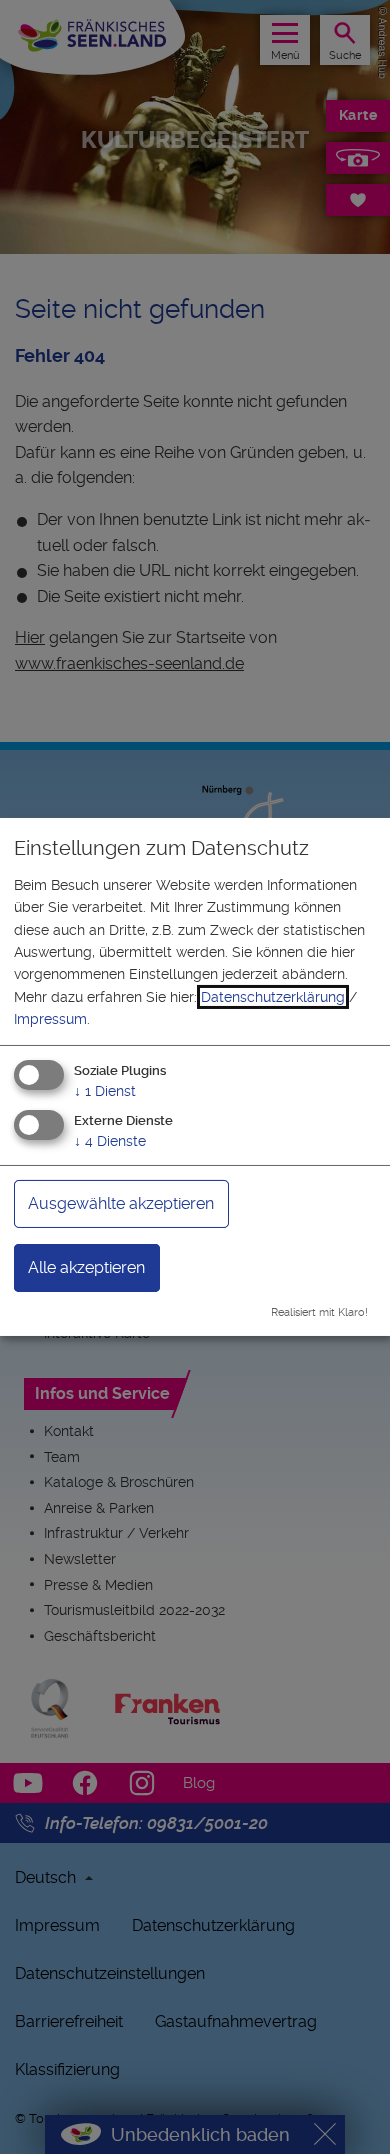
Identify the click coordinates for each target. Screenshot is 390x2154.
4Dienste (110, 1141)
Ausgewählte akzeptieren (121, 1203)
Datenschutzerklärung (273, 997)
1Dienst (105, 1090)
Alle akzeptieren (86, 1267)
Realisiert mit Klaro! (319, 1312)
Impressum (50, 1019)
